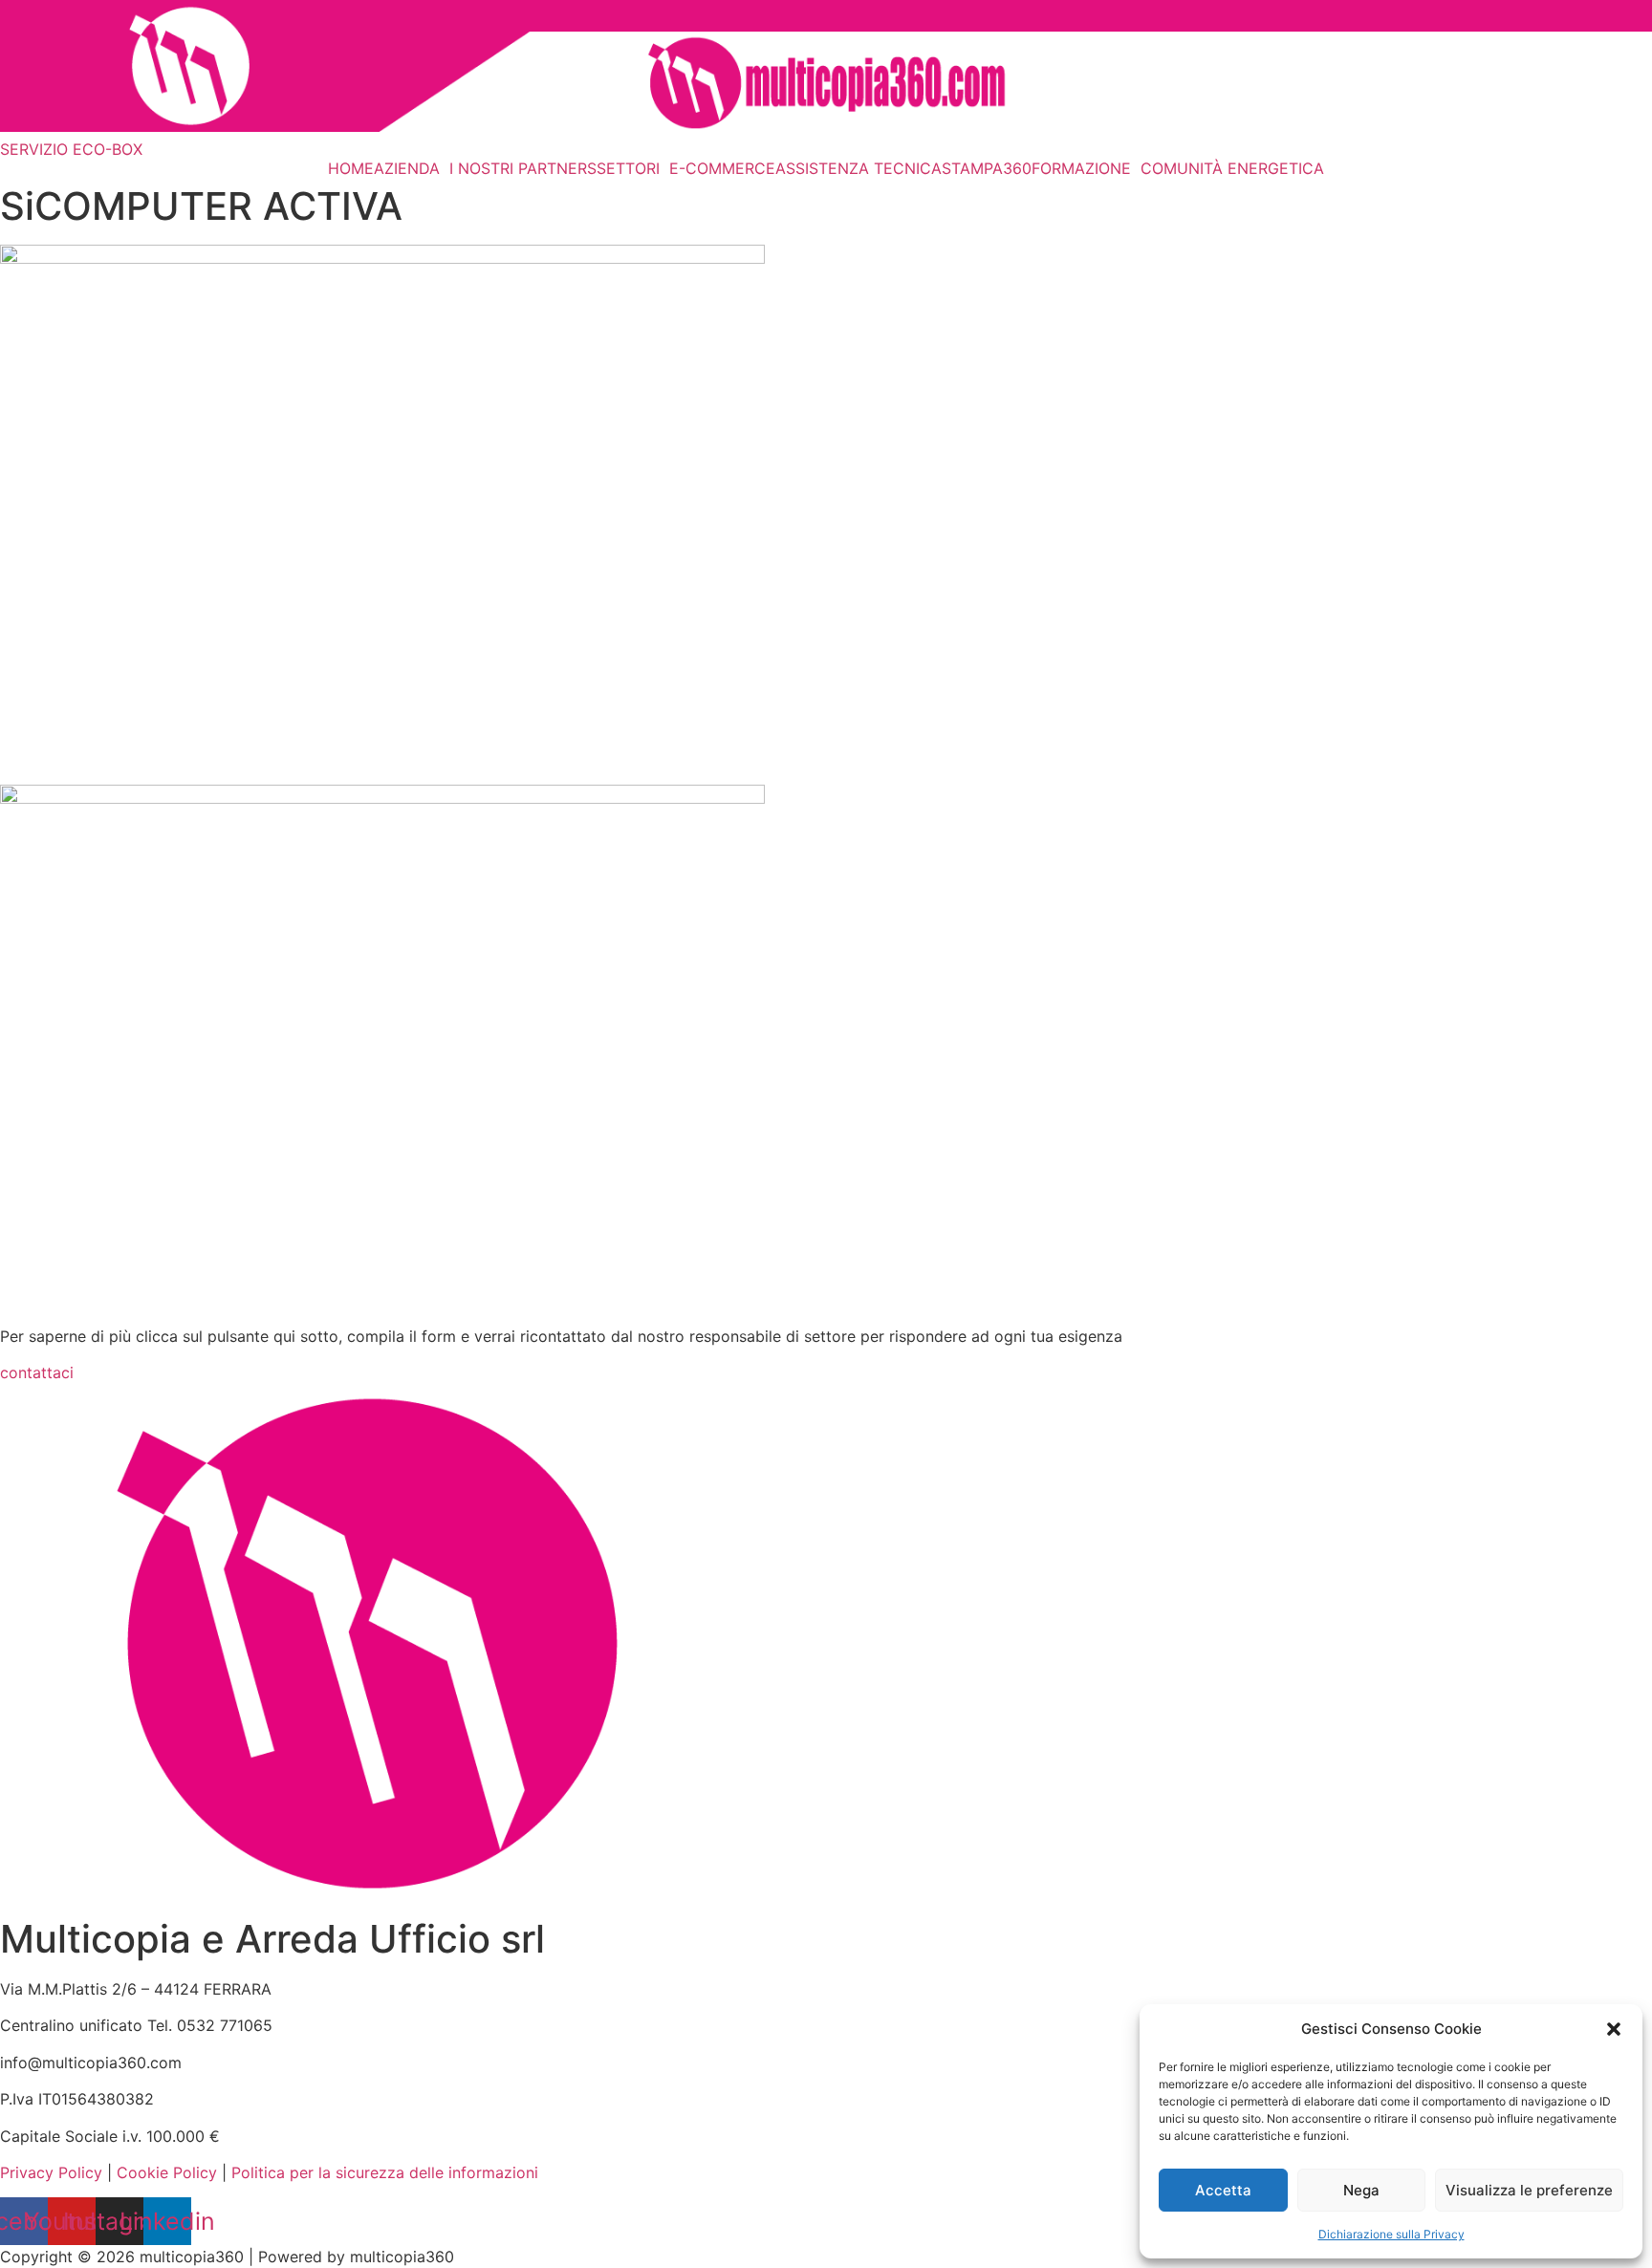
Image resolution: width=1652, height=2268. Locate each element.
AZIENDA (407, 168)
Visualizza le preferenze (1529, 2190)
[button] (1614, 2029)
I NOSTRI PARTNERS (523, 168)
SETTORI (628, 168)
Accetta (1223, 2190)
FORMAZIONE (1081, 168)
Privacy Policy (51, 2172)
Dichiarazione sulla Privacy (1391, 2234)
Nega (1361, 2190)
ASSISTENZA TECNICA (859, 168)
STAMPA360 (987, 168)
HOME (351, 168)
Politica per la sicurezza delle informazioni (385, 2172)
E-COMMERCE (722, 168)
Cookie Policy (167, 2172)
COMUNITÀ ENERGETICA (1232, 168)
